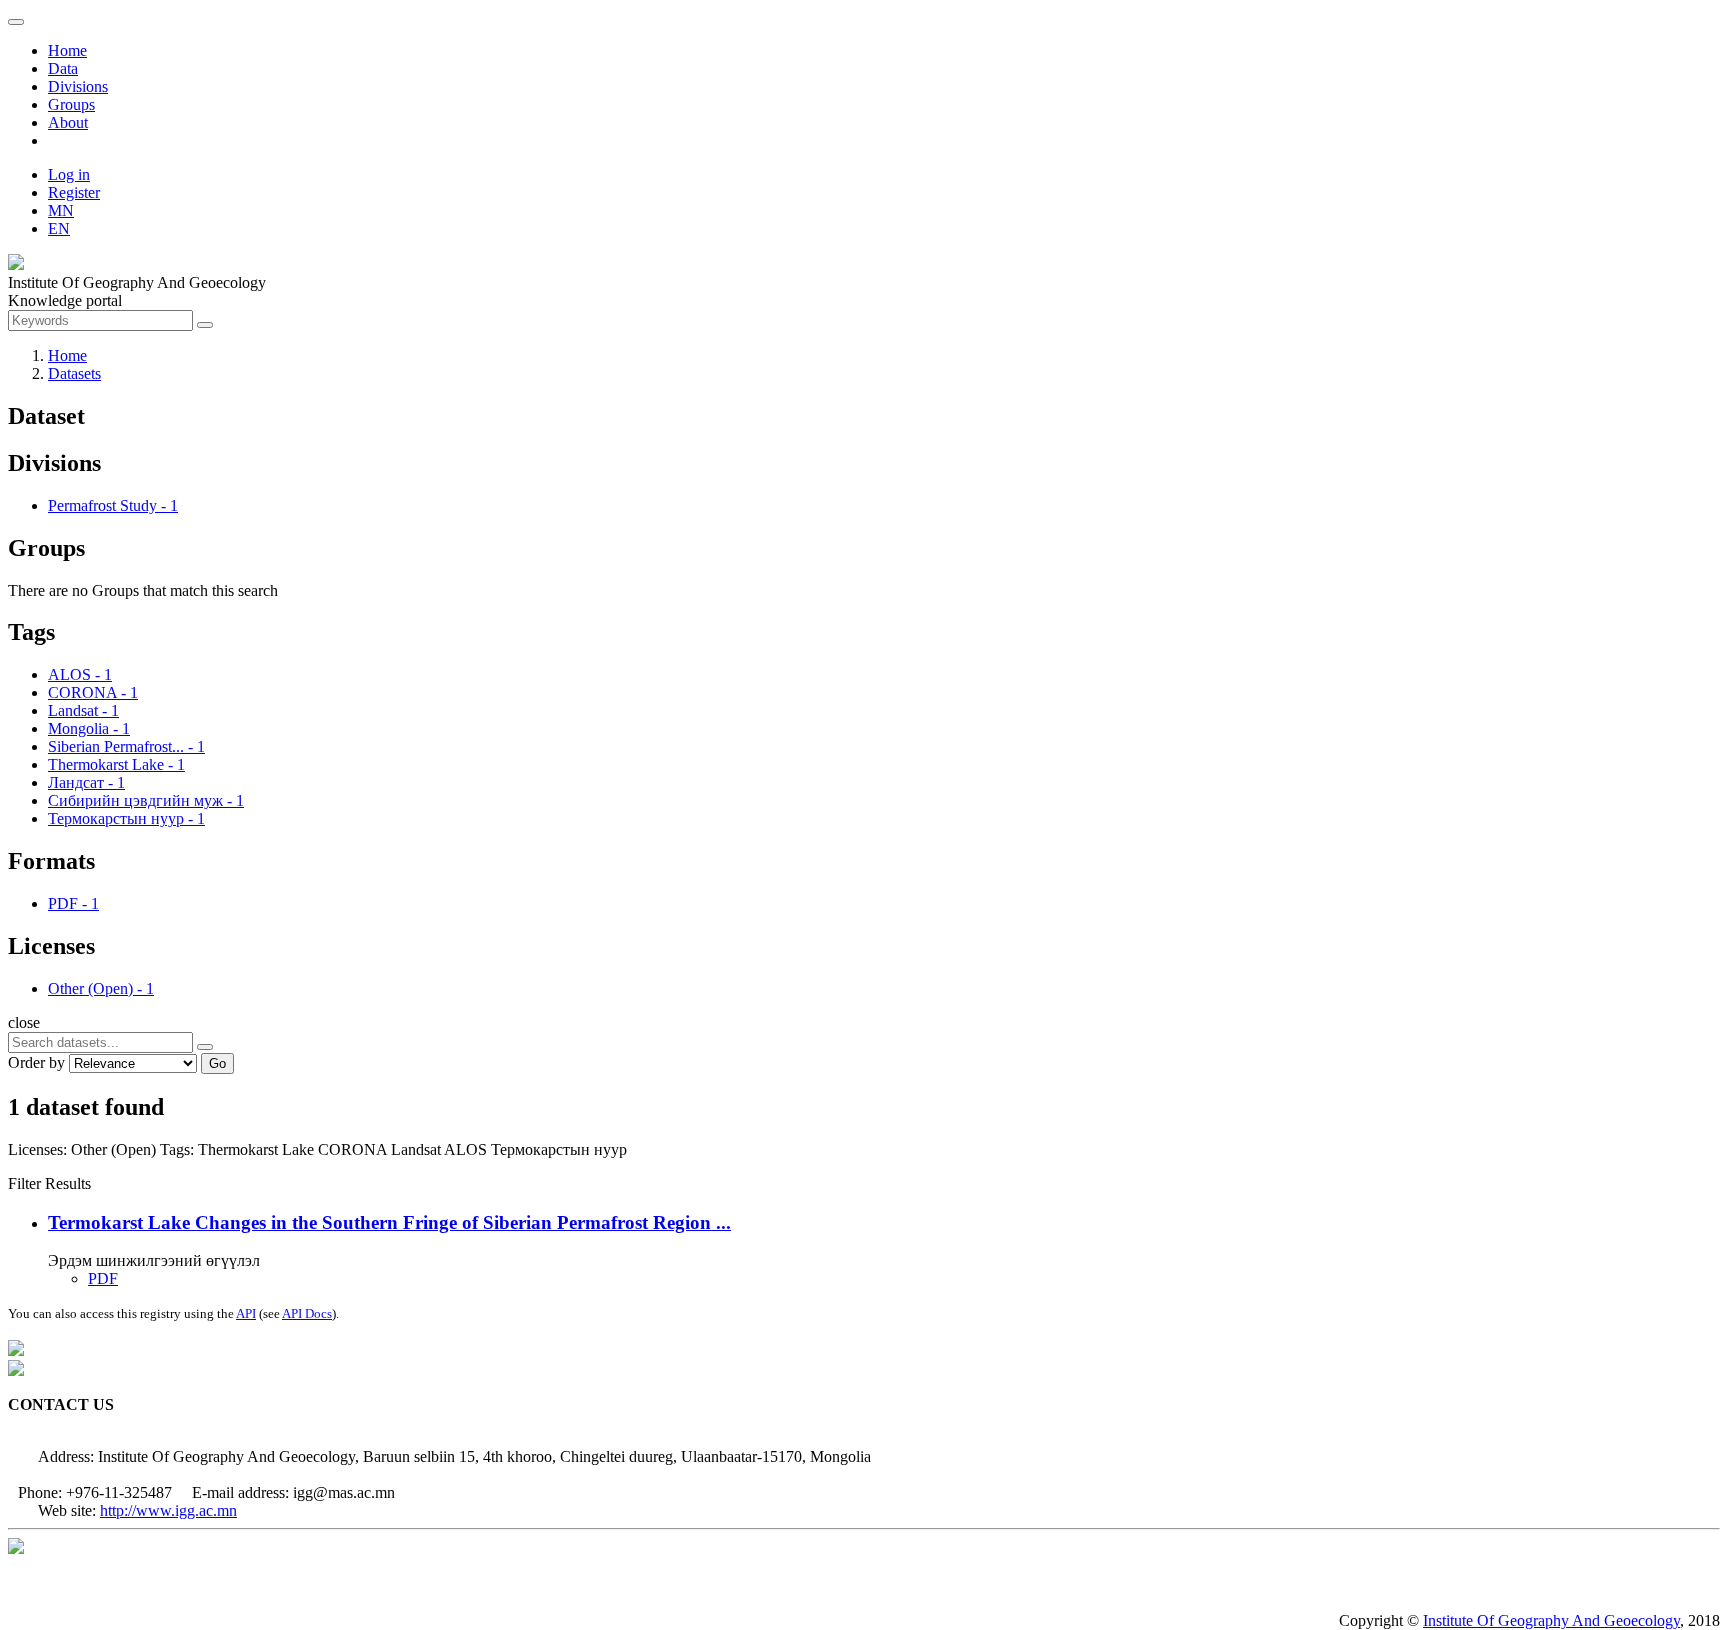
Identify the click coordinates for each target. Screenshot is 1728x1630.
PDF (103, 1278)
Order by (36, 1062)
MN (61, 210)
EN (59, 228)
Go (217, 1063)
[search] (205, 1047)
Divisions (78, 86)
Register (74, 192)
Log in (69, 174)
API (246, 1313)
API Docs (307, 1313)
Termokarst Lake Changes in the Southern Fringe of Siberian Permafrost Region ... (389, 1222)
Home (67, 50)
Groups (71, 104)
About (68, 122)
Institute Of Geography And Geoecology (1551, 1620)
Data (63, 68)
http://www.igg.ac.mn (168, 1510)
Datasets (74, 373)
